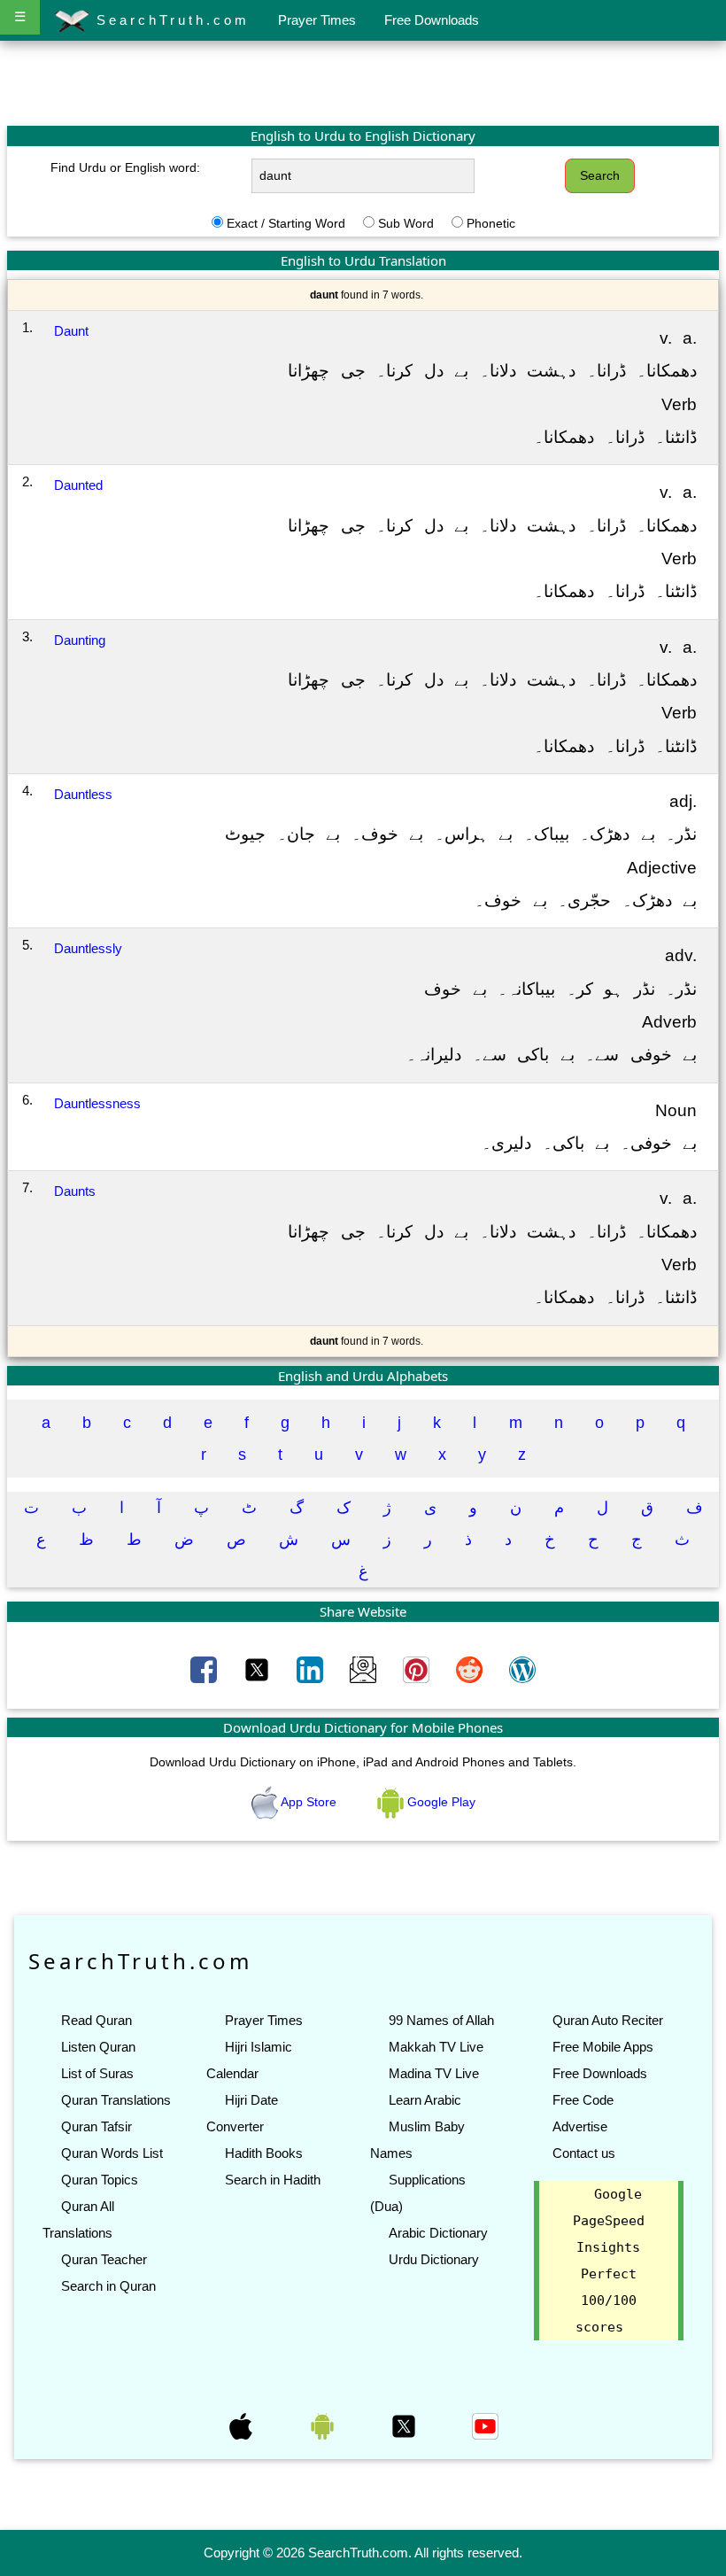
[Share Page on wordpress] (522, 1668)
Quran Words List (112, 2153)
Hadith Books (264, 2153)
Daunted (78, 485)
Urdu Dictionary (434, 2259)
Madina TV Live (434, 2073)
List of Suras (97, 2073)
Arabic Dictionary (438, 2233)
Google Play (440, 1802)
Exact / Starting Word (286, 223)
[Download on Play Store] (324, 2425)
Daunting (80, 640)
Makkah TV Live (436, 2047)
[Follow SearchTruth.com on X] (405, 2425)
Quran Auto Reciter (608, 2020)
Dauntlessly (88, 948)
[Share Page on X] (259, 1668)
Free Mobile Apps (603, 2047)
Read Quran (97, 2020)
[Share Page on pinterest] (418, 1668)
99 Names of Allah (441, 2020)
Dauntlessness (97, 1103)
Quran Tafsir (97, 2126)
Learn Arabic (425, 2100)
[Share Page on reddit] (471, 1668)
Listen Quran (98, 2047)
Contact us (584, 2153)
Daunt (71, 331)
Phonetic (491, 223)
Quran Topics (100, 2180)
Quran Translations (116, 2100)
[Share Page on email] (365, 1668)
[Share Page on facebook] (205, 1668)
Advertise (580, 2126)
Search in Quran (108, 2286)
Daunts (75, 1191)
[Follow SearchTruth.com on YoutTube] (485, 2425)
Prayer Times (317, 20)
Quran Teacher (104, 2259)
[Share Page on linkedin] (312, 1668)
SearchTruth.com (170, 20)
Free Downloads (432, 20)
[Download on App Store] (243, 2425)
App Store (309, 1802)
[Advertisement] (363, 82)
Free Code (583, 2100)
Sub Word (406, 223)
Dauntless (83, 794)
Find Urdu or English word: (125, 167)
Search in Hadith (273, 2180)
